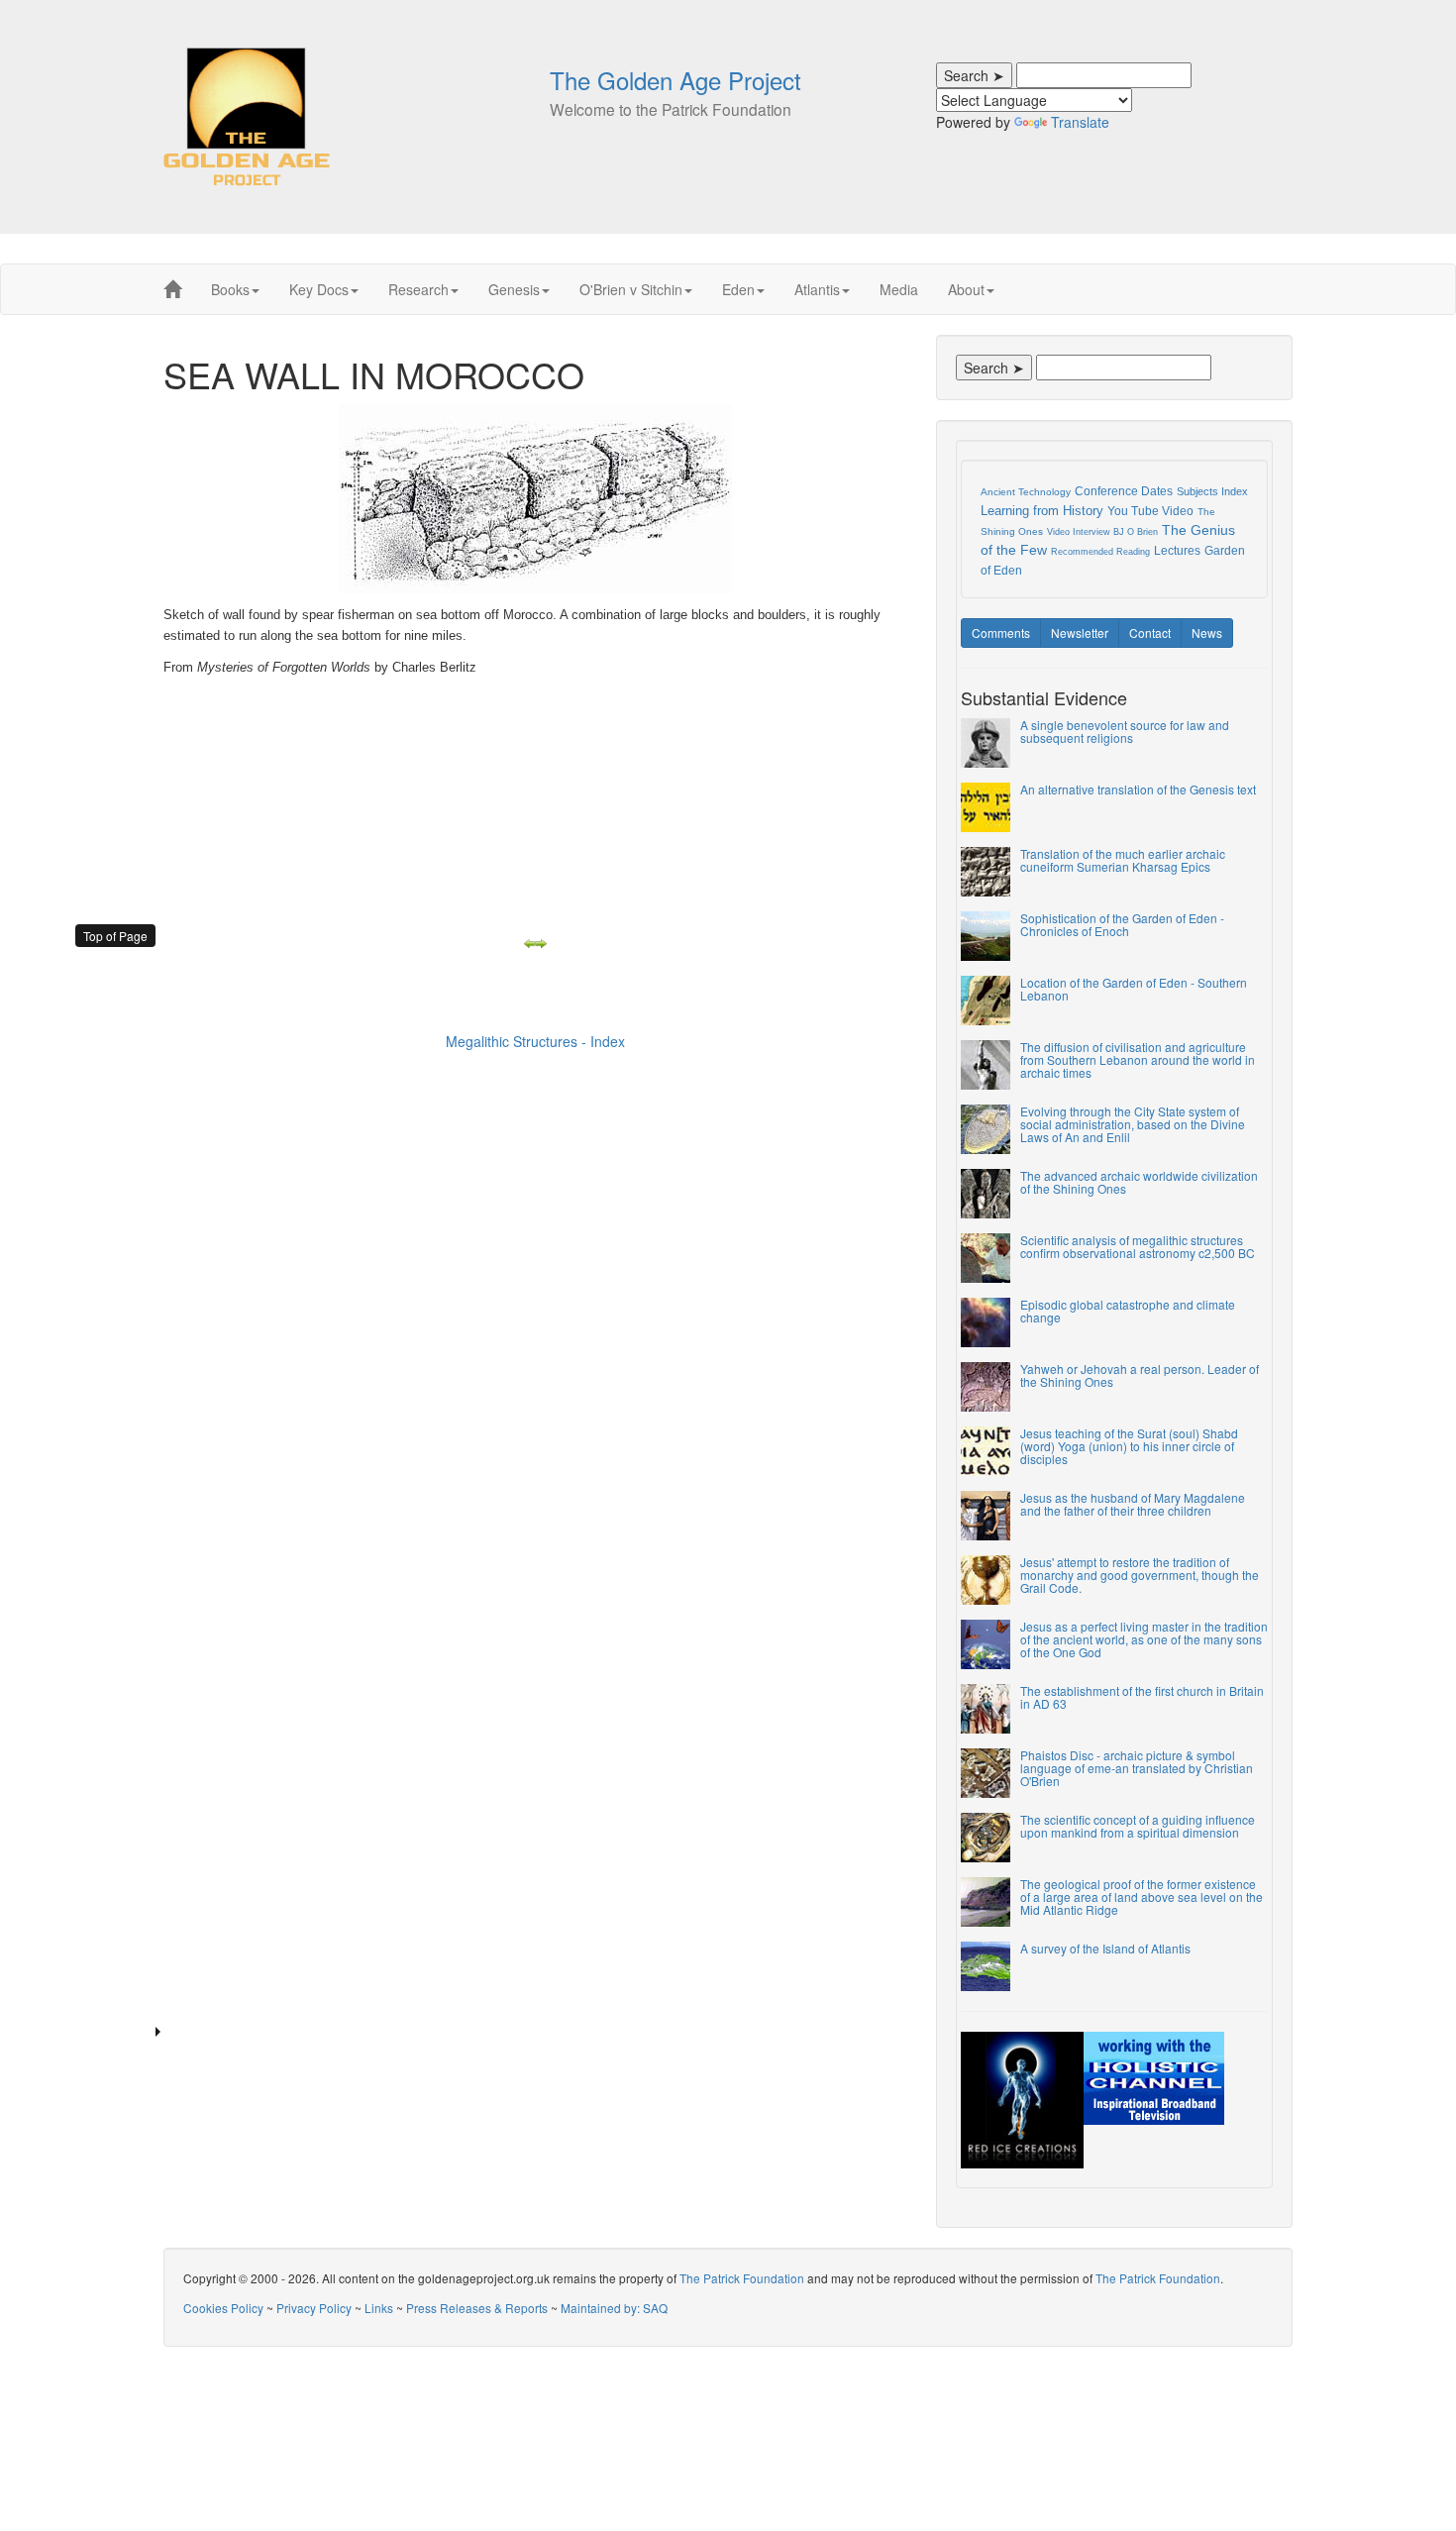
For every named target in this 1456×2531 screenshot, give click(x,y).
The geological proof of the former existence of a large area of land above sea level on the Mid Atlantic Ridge (1142, 1897)
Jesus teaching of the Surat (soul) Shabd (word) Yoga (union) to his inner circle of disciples (1129, 1446)
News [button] (1207, 633)
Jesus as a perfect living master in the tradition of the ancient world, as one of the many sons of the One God (1144, 1639)
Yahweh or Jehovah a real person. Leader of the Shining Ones (1140, 1375)
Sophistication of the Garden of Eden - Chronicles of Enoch (1122, 924)
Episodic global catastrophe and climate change (1128, 1311)
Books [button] (230, 289)
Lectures (1177, 551)
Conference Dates (1124, 491)
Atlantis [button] (817, 289)
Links (379, 2308)
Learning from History (1042, 511)
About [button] (966, 289)
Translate (1080, 122)
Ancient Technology (1026, 492)
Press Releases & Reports (477, 2308)
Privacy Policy (314, 2308)
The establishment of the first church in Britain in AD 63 (1142, 1697)
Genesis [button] (514, 289)
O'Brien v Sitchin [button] (631, 289)
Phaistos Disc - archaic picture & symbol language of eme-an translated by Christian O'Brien (1137, 1768)
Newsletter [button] (1080, 633)
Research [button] (418, 289)
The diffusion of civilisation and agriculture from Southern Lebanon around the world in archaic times (1138, 1059)
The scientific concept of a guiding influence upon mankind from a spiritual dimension (1138, 1826)
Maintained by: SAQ (614, 2308)
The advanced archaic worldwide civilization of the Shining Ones (1139, 1182)
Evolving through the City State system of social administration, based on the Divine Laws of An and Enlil (1133, 1124)
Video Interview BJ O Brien (1102, 532)
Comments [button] (1001, 633)
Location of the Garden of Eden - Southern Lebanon (1134, 989)
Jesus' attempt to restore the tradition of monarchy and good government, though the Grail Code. (1140, 1575)
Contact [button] (1150, 633)
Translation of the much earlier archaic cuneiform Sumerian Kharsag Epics (1123, 860)
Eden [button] (738, 289)
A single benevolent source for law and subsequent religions (1125, 731)
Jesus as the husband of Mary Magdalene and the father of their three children (1133, 1504)
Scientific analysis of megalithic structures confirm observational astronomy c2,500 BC (1138, 1246)
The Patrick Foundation (742, 2278)
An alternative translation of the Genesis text (1138, 789)
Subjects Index (1212, 491)
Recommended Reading (1100, 552)
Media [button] (899, 289)
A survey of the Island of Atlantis (1105, 1948)
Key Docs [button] (319, 289)
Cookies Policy (223, 2308)
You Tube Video (1150, 511)
